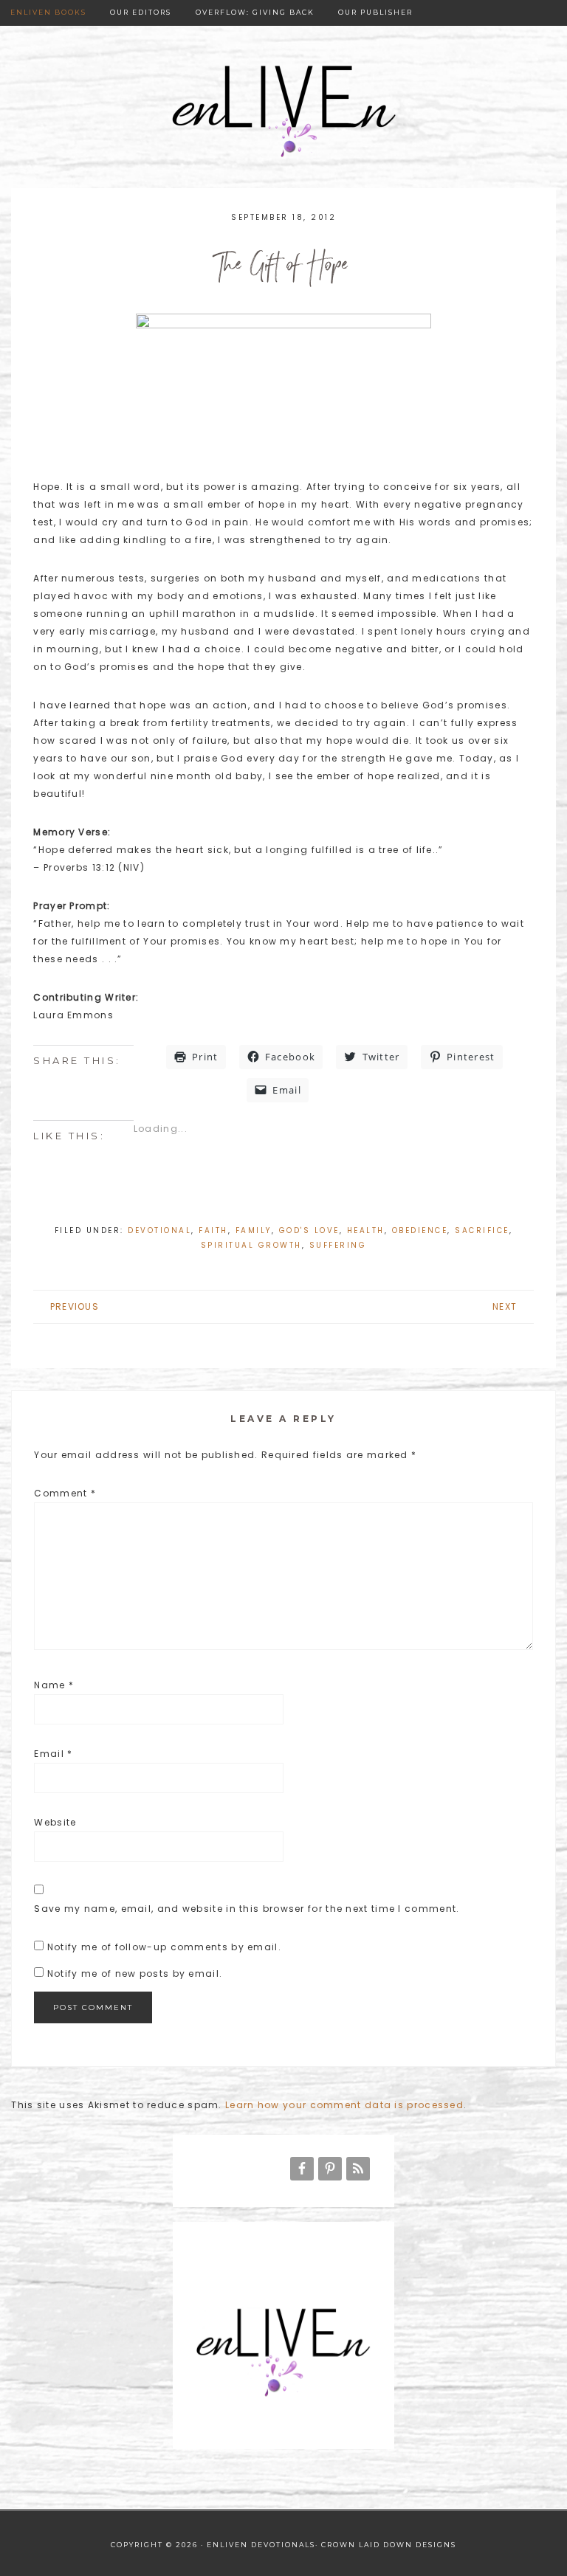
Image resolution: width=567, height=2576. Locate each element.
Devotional (159, 1230)
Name (54, 1685)
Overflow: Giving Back (255, 12)
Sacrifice (482, 1230)
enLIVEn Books (48, 12)
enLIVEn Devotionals (283, 113)
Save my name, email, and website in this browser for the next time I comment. (247, 1909)
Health (366, 1230)
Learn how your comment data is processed (344, 2105)
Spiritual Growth (251, 1245)
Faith (213, 1230)
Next (505, 1306)
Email (53, 1754)
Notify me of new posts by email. (135, 1974)
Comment (65, 1493)
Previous (75, 1306)
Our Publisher (375, 12)
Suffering (338, 1245)
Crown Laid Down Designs (389, 2545)
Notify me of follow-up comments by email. (164, 1947)
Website (55, 1822)
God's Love (309, 1230)
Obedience (420, 1230)
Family (254, 1230)
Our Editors (141, 12)
